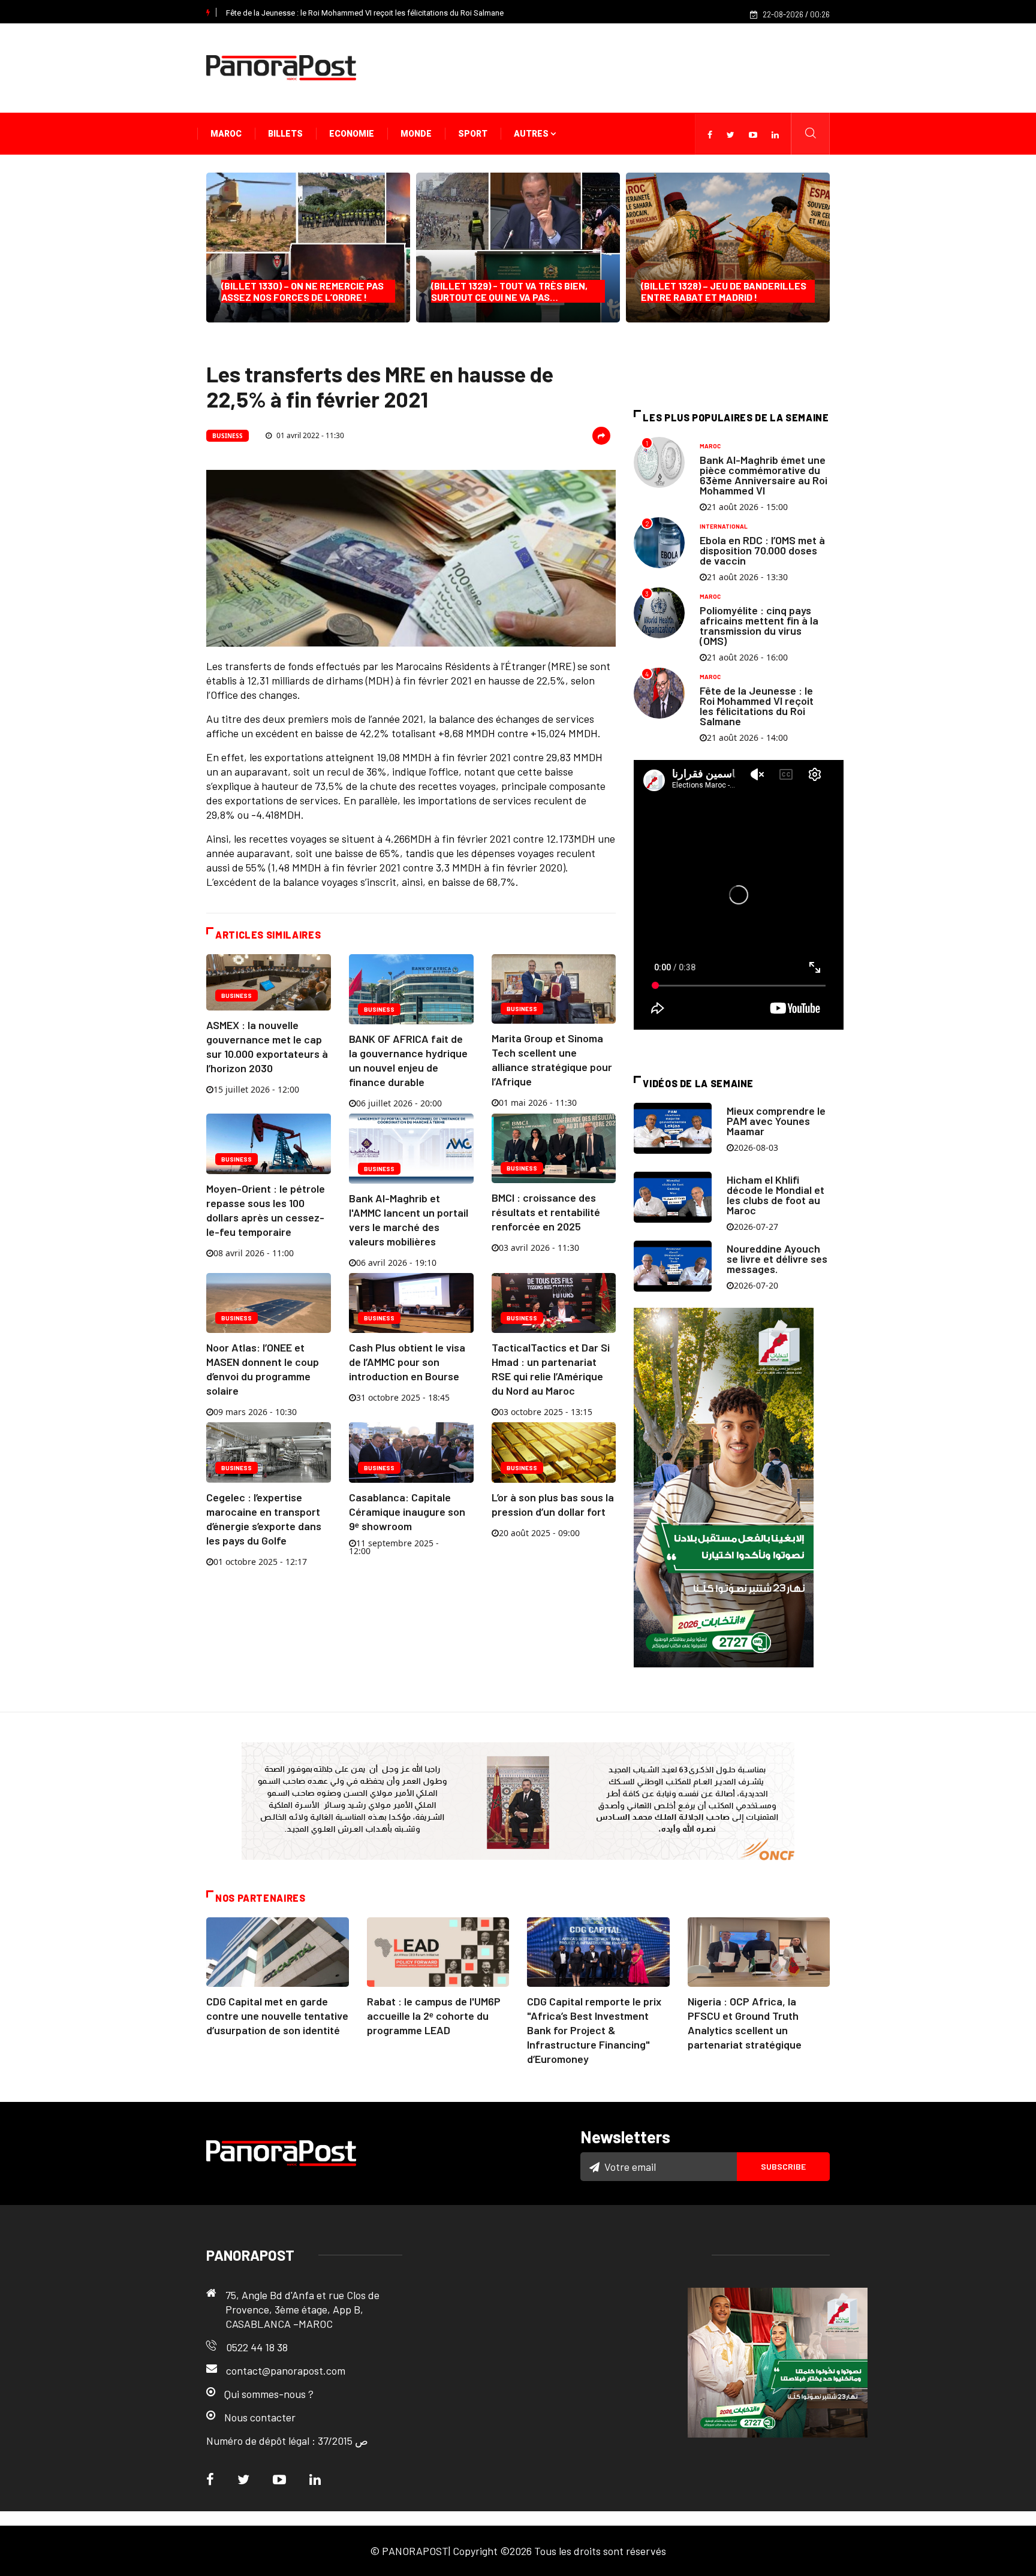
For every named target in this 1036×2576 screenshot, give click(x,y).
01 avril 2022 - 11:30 (309, 435)
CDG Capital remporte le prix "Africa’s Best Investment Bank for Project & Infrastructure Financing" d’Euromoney (594, 2030)
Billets (285, 134)
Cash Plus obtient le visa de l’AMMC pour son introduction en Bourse (407, 1362)
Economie (352, 134)
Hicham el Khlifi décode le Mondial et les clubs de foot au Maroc (776, 1195)
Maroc (226, 134)
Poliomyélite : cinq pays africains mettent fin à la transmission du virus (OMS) (759, 625)
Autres (532, 134)
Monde (416, 134)
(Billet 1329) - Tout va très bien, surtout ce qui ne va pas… (509, 291)
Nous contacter (260, 2417)
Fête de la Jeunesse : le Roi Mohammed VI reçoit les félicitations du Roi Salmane (365, 13)
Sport (473, 134)
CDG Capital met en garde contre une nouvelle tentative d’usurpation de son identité (277, 2016)
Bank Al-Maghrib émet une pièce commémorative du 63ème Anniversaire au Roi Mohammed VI (764, 475)
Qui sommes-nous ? (269, 2394)
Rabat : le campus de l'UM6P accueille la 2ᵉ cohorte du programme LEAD (434, 2016)
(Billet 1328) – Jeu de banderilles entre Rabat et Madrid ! (724, 291)
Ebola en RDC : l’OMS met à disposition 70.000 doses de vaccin (762, 550)
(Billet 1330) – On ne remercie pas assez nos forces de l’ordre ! (302, 291)
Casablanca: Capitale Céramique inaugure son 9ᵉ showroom (407, 1512)
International (724, 526)
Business (228, 436)
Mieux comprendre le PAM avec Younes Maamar (776, 1121)
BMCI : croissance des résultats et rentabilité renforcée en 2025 (546, 1212)
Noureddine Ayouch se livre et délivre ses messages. (777, 1259)
